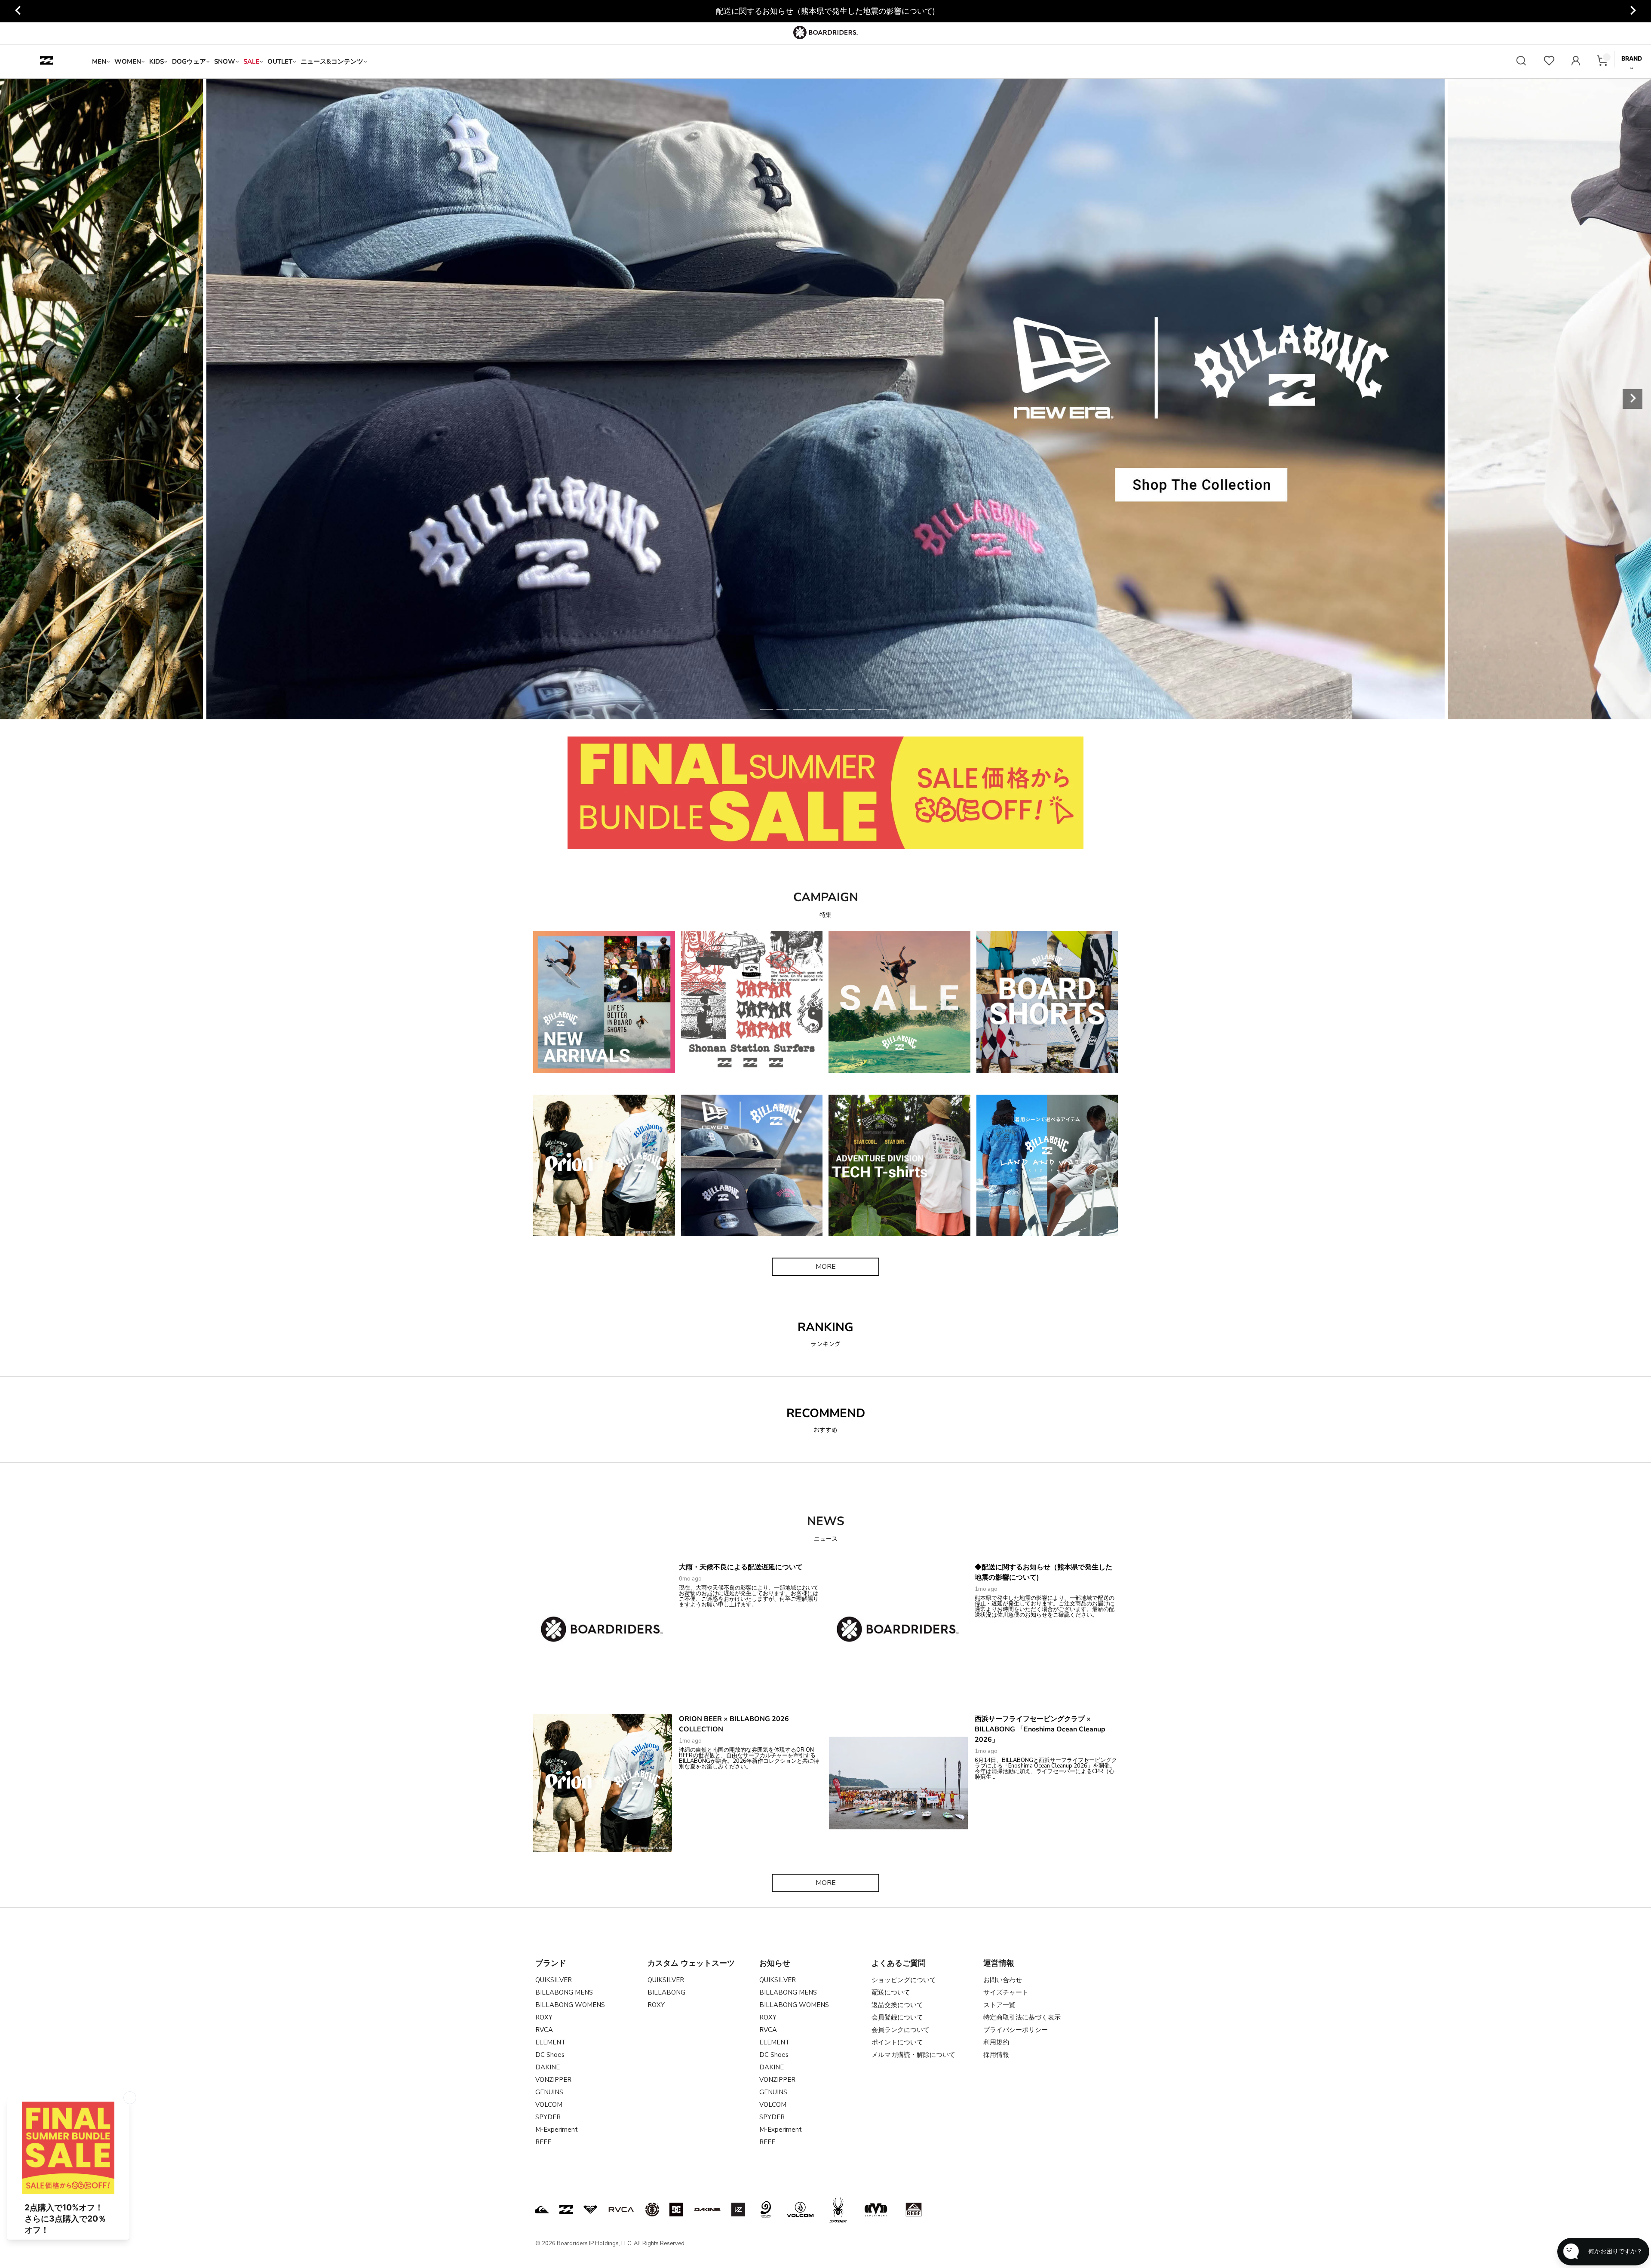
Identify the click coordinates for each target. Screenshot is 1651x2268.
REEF (543, 2142)
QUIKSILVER (554, 1980)
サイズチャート (1006, 1992)
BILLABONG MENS (564, 1992)
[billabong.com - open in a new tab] (566, 2210)
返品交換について (897, 2005)
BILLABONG (666, 1992)
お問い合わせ (1003, 1980)
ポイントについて (897, 2042)
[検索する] (1521, 62)
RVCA (544, 2030)
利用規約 (996, 2042)
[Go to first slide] (1633, 11)
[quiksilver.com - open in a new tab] (542, 2210)
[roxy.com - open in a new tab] (590, 2210)
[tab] (767, 709)
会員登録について (897, 2017)
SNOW (225, 61)
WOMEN (128, 61)
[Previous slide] (18, 11)
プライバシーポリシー (1016, 2030)
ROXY (544, 2017)
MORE (826, 1267)
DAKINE (548, 2067)
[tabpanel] (825, 399)
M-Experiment (557, 2130)
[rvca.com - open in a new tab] (621, 2210)
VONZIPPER (553, 2080)
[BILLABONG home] (46, 61)
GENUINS (549, 2092)
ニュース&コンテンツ (332, 61)
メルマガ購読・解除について (913, 2055)
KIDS (157, 61)
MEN (99, 61)
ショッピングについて (904, 1980)
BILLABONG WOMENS (570, 2005)
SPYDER (548, 2117)
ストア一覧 (999, 2005)
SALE (251, 61)
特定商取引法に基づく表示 (1022, 2017)
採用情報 (996, 2055)
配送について (891, 1992)
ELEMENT (551, 2042)
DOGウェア (189, 61)
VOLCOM (549, 2105)
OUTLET (280, 61)
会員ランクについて (901, 2030)
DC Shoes (550, 2055)
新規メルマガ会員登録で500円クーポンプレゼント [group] (826, 11)
